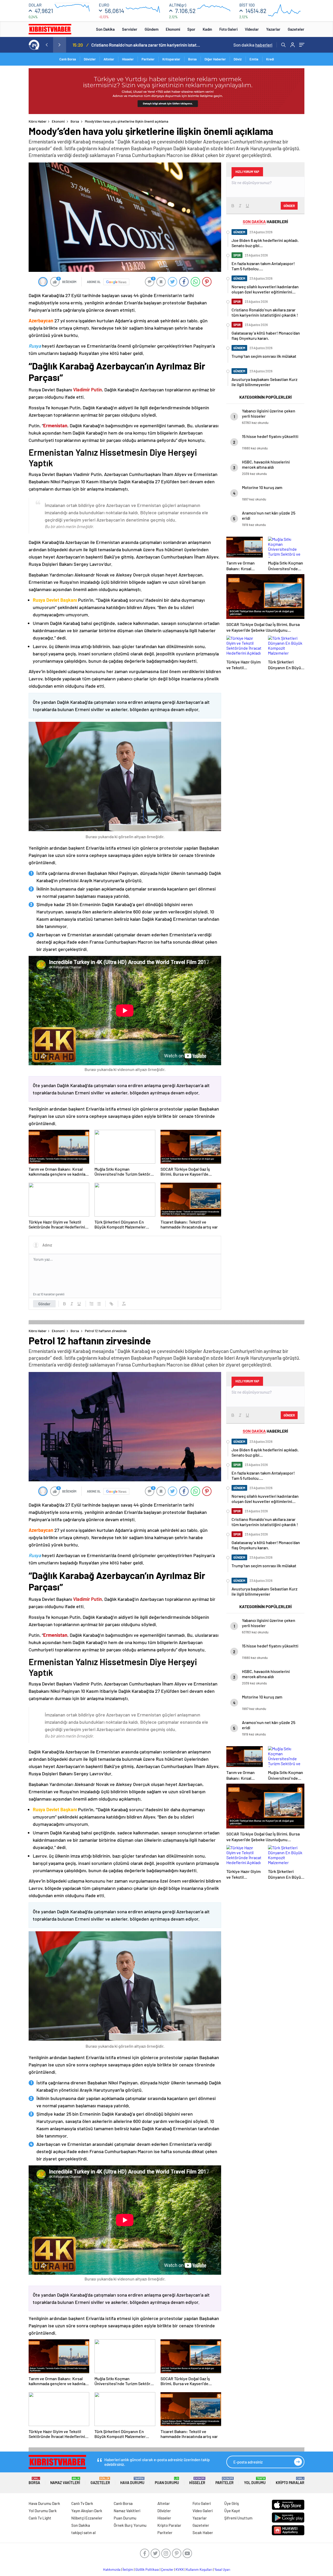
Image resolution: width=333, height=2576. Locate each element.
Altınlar (109, 59)
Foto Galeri (228, 29)
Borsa (192, 59)
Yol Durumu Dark (43, 2511)
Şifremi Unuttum (238, 2518)
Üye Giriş (232, 2503)
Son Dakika (105, 29)
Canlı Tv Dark (82, 2503)
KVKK (180, 2569)
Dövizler (90, 59)
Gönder (44, 1304)
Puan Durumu (167, 2481)
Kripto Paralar (290, 2481)
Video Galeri (203, 2511)
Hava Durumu (132, 2481)
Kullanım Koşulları (199, 2569)
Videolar (252, 29)
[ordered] (92, 1304)
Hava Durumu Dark (44, 2503)
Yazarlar (273, 29)
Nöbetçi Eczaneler (87, 2518)
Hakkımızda (112, 2569)
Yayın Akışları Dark (87, 2511)
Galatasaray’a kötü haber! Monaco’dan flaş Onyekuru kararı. (146, 45)
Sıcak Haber (203, 2533)
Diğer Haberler (215, 59)
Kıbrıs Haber (38, 121)
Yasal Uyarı (222, 2569)
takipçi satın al (84, 2533)
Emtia (254, 59)
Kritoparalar (171, 59)
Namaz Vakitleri (65, 2481)
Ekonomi (173, 29)
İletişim (128, 2569)
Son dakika (253, 45)
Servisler (130, 29)
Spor (191, 29)
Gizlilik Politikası (147, 2569)
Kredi (270, 59)
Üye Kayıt (232, 2511)
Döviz (238, 59)
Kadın (207, 29)
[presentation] (47, 45)
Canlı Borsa (68, 59)
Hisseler (128, 59)
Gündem (152, 29)
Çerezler (167, 2569)
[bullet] (99, 1304)
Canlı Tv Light (40, 2518)
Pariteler (148, 59)
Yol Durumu (255, 2481)
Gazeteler (296, 29)
